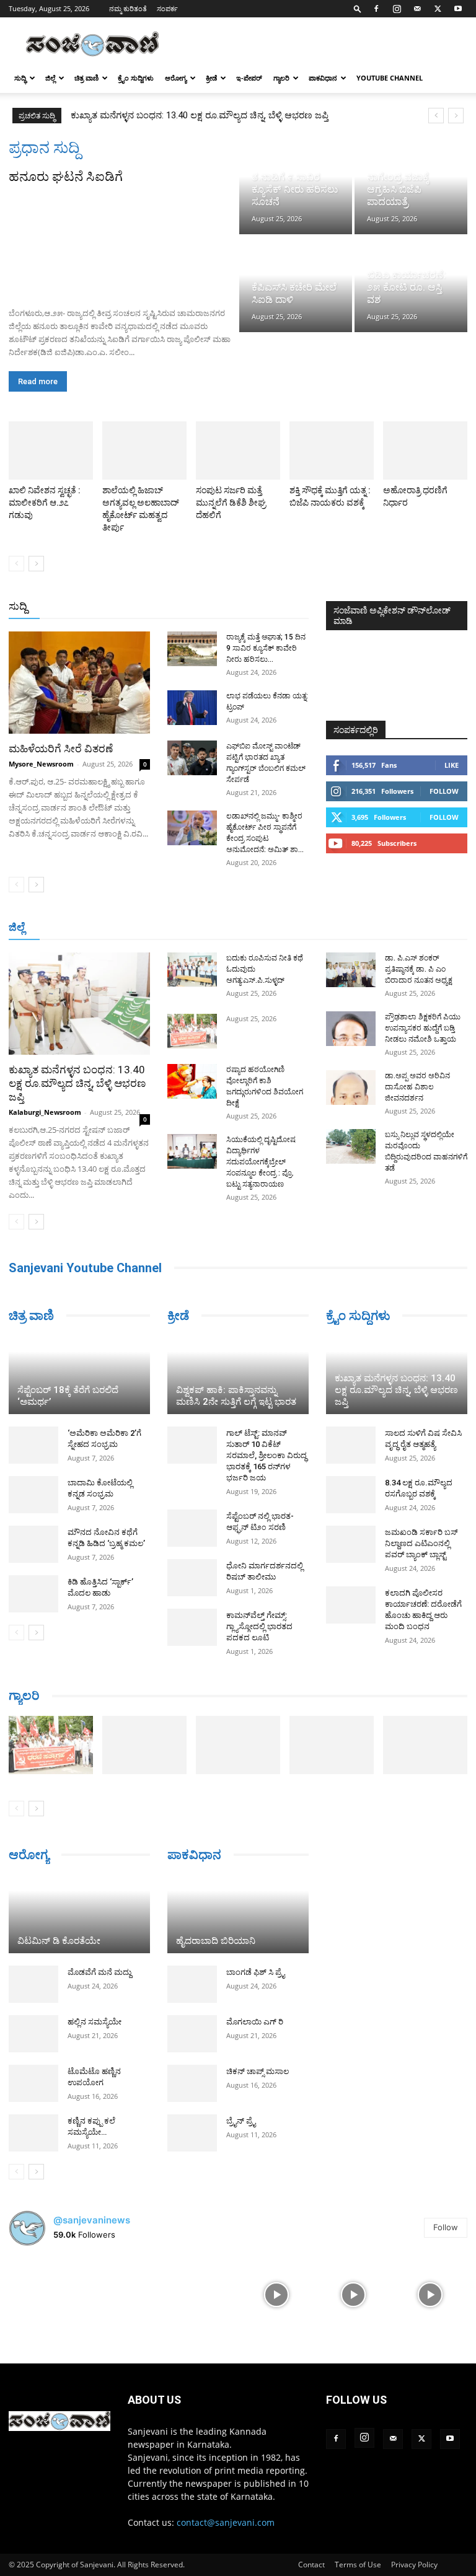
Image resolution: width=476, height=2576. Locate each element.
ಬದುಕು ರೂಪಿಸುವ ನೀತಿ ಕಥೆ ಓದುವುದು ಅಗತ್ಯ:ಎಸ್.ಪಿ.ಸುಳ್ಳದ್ (174, 115)
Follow (444, 791)
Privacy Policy (414, 2565)
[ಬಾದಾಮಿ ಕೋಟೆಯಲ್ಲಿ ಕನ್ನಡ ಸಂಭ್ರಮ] (33, 1495)
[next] (456, 116)
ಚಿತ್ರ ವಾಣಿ (86, 78)
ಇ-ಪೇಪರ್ (249, 78)
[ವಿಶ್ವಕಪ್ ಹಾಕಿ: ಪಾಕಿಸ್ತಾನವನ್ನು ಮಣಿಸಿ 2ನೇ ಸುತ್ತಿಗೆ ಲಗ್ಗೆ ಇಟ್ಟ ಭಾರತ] (238, 1375)
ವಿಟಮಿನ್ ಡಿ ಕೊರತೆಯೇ (59, 1941)
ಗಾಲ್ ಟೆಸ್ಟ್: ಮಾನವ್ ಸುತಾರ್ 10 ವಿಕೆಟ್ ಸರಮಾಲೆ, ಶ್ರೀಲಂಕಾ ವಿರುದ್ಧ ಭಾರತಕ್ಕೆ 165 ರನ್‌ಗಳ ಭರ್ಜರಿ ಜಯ (267, 1455)
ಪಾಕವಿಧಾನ (323, 78)
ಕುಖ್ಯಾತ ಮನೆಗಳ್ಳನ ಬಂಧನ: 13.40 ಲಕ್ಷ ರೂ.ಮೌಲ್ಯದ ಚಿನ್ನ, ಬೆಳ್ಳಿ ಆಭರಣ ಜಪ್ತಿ (77, 1083)
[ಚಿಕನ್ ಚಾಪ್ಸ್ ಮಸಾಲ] (192, 2083)
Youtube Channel (390, 78)
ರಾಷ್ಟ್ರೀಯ (211, 607)
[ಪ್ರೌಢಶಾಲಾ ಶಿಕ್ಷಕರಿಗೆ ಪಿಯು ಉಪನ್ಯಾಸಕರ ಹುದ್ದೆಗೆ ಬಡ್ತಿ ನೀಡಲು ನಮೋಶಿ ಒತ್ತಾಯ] (351, 1029)
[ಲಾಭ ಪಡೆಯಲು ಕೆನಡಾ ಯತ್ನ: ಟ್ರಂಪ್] (192, 708)
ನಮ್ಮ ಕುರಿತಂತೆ (128, 8)
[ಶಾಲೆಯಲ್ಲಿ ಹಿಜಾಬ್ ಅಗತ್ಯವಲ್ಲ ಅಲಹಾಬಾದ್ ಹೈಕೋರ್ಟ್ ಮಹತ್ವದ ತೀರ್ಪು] (144, 451)
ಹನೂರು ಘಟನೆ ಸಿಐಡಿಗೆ (66, 177)
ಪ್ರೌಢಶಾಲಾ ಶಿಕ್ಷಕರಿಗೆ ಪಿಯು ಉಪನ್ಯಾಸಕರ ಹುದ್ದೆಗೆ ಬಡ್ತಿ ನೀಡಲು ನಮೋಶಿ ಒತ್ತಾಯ (423, 1028)
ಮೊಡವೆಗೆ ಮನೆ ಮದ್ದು (99, 1972)
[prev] (436, 116)
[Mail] (417, 9)
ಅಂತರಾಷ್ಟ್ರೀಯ (158, 607)
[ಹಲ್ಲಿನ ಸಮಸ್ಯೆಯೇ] (33, 2034)
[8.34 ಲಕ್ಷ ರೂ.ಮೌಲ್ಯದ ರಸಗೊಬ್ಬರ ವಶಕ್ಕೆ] (351, 1495)
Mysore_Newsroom (41, 764)
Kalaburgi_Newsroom (45, 1112)
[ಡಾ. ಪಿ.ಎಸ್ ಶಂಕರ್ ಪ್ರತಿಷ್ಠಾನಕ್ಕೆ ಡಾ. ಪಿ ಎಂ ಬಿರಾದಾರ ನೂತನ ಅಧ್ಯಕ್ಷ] (351, 970)
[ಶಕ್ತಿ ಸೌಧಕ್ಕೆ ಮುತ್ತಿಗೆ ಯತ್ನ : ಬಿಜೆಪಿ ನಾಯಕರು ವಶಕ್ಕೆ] (332, 451)
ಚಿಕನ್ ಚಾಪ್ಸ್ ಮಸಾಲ (258, 2071)
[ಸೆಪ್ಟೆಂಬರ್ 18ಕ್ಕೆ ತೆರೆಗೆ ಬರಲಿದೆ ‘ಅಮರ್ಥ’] (79, 1375)
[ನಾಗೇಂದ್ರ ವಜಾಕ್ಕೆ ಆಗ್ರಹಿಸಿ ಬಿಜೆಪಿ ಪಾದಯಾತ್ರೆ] (411, 186)
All (115, 607)
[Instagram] (397, 9)
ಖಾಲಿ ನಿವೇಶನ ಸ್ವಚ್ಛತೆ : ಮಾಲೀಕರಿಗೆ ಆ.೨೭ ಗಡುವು (45, 503)
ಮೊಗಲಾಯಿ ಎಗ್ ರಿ (255, 2022)
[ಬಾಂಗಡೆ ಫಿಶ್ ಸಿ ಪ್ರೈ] (192, 1984)
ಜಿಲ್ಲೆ (50, 78)
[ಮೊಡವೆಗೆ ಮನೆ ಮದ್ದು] (33, 1984)
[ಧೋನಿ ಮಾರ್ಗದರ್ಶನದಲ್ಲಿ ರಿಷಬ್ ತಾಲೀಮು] (192, 1578)
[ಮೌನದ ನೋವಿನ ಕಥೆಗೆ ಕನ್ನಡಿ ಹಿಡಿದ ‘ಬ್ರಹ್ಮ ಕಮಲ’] (33, 1544)
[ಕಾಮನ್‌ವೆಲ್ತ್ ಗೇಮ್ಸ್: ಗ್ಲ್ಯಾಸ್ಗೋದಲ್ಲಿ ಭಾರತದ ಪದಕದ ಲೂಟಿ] (192, 1627)
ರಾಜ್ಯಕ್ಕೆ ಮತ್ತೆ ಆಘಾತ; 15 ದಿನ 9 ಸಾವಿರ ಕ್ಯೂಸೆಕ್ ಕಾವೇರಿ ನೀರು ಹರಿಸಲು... (266, 648)
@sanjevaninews (92, 2220)
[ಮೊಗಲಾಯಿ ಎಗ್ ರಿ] (192, 2034)
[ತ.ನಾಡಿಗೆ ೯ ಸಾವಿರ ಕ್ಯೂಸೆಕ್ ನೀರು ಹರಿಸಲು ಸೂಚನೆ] (296, 186)
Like (452, 765)
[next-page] (36, 564)
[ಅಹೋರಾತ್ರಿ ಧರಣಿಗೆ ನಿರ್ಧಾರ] (425, 451)
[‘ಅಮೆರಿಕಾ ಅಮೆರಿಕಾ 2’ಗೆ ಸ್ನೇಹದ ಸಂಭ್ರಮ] (33, 1445)
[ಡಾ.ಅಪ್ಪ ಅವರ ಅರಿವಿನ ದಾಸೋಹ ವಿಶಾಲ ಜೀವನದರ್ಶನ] (351, 1088)
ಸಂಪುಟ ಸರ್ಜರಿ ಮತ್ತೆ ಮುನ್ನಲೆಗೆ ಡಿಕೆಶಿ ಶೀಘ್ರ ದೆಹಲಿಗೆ (231, 503)
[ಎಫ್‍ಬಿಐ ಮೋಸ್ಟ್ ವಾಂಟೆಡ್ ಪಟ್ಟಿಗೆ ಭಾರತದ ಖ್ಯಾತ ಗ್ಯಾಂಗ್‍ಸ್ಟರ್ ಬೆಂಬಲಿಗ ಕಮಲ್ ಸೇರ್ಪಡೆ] (192, 758)
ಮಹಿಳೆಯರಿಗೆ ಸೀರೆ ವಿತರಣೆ (61, 749)
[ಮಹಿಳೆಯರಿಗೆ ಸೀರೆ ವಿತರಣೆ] (79, 683)
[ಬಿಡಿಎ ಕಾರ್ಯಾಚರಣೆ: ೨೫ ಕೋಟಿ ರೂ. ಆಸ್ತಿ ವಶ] (411, 285)
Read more (38, 381)
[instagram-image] (46, 2293)
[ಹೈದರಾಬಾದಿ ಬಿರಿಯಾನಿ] (238, 1914)
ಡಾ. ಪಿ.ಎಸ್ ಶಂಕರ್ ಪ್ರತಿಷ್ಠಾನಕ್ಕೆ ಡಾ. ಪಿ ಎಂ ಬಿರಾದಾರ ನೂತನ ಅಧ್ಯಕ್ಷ (419, 969)
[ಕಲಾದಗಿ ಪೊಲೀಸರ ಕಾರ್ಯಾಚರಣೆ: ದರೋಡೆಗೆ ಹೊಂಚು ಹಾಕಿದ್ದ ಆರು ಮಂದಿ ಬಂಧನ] (351, 1605)
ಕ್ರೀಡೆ (211, 78)
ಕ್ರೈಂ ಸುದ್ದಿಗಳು (136, 78)
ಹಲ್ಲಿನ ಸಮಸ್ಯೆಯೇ (95, 2022)
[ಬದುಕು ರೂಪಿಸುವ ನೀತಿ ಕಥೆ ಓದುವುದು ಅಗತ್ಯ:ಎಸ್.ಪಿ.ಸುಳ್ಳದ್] (192, 970)
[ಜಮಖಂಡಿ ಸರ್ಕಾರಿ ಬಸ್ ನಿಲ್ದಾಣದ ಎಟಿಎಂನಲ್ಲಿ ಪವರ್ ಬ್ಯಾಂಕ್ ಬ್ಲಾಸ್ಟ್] (351, 1544)
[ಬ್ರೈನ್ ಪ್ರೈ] (192, 2133)
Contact (311, 2565)
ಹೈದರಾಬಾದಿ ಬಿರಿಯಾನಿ (216, 1941)
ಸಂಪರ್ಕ (167, 8)
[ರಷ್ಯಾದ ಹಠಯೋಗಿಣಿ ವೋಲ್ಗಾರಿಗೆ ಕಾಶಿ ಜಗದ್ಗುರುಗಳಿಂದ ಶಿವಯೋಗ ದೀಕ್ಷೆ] (192, 1081)
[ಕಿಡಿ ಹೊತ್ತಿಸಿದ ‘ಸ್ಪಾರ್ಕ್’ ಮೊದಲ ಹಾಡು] (33, 1594)
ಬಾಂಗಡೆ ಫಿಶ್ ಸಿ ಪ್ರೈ (255, 1972)
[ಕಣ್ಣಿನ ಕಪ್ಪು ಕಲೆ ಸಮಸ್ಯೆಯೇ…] (33, 2133)
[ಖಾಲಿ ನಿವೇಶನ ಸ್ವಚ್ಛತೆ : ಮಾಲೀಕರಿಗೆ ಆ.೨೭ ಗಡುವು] (51, 451)
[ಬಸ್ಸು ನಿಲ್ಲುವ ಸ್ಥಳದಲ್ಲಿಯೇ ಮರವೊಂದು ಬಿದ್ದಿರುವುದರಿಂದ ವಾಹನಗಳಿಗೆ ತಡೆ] (351, 1146)
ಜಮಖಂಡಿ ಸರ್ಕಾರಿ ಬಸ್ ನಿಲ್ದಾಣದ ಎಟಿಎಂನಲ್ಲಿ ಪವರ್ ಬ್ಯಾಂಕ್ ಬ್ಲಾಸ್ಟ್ (421, 1543)
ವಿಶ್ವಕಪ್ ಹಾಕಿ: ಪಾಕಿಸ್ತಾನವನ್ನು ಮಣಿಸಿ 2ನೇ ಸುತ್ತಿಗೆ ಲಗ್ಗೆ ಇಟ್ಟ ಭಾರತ (236, 1396)
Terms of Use (358, 2565)
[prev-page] (16, 564)
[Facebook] (376, 9)
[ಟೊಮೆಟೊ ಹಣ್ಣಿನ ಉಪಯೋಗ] (33, 2083)
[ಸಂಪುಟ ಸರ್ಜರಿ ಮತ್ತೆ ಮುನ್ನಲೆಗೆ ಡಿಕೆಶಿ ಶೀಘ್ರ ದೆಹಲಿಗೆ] (238, 451)
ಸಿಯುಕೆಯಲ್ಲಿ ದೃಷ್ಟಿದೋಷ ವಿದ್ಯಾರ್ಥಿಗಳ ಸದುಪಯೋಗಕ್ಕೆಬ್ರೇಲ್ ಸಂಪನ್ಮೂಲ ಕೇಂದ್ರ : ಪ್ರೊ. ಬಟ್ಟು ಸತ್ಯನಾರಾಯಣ (261, 1162)
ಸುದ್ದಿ (18, 606)
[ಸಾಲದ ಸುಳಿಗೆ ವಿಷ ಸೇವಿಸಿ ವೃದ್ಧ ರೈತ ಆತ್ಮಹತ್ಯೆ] (351, 1445)
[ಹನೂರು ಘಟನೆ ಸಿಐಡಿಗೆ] (123, 242)
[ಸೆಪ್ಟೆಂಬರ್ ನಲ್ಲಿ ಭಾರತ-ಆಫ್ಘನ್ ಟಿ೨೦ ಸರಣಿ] (192, 1528)
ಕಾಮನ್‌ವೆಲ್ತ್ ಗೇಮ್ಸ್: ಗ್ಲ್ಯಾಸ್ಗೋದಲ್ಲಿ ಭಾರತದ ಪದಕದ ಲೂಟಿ (259, 1626)
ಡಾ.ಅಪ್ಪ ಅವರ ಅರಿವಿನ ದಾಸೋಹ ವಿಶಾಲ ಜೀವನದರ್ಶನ (417, 1087)
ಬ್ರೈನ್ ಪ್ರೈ (241, 2121)
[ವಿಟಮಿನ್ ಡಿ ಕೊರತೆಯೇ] (79, 1914)
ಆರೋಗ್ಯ (176, 78)
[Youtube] (458, 9)
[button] (358, 8)
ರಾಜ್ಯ (248, 607)
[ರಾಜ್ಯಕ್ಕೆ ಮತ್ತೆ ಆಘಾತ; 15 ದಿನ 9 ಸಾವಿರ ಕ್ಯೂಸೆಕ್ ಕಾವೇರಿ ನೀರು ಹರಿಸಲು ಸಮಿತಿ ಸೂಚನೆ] (192, 649)
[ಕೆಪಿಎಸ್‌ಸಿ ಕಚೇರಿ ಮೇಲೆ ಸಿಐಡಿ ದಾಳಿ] (296, 285)
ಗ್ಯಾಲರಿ (281, 78)
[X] (438, 9)
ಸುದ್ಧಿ (20, 78)
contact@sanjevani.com (226, 2522)
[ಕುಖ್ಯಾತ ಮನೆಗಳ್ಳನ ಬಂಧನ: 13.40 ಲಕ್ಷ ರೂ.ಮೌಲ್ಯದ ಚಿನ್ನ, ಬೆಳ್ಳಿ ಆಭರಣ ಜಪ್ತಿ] (79, 1004)
